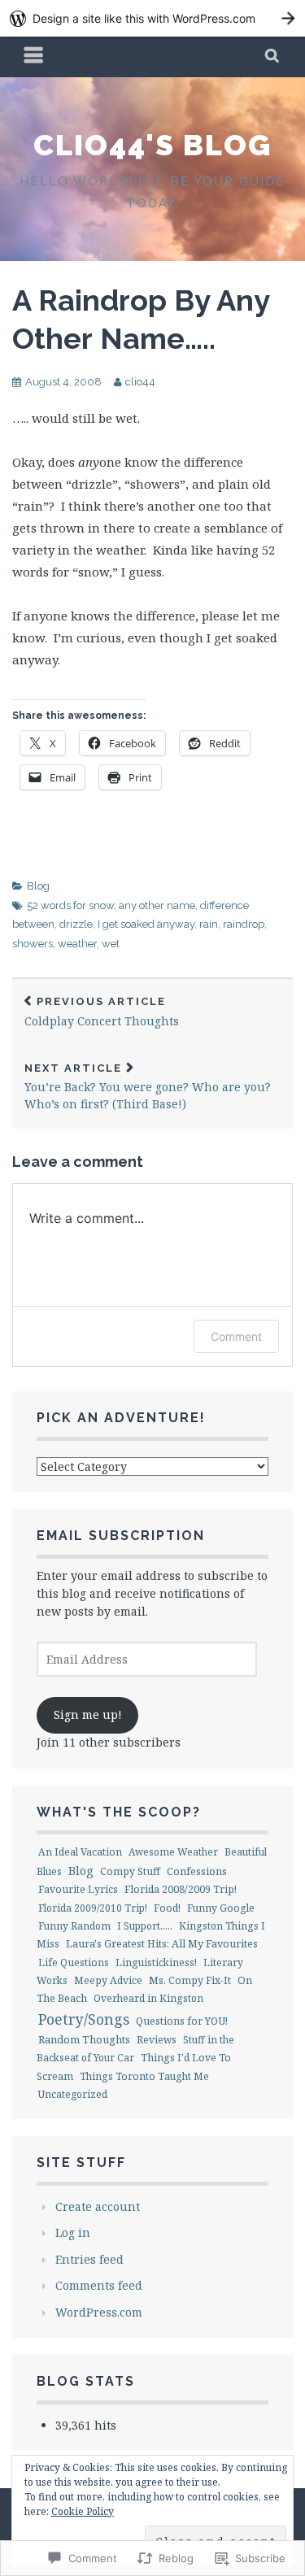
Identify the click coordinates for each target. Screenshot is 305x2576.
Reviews (157, 2040)
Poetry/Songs (84, 2019)
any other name (157, 905)
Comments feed (99, 2285)
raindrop (244, 924)
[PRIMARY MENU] (34, 57)
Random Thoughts (84, 2039)
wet (111, 944)
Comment (236, 1336)
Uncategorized (73, 2094)
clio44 (140, 382)
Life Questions (74, 1962)
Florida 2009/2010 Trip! (93, 1908)
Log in (73, 2232)
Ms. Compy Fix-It (190, 1980)
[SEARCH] (273, 57)
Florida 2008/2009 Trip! (181, 1889)
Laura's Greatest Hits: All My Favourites (162, 1943)
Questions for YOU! (182, 2021)
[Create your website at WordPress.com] (152, 18)
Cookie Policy (83, 2511)
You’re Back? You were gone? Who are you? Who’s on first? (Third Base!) (148, 1087)
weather (77, 944)
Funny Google (221, 1908)
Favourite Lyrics (78, 1889)
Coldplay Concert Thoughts (102, 1012)
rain (209, 924)
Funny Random (74, 1926)
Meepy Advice (108, 1980)
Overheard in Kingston (148, 1998)
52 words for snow (70, 905)
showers (33, 944)
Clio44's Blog (152, 145)
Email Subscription (121, 1536)
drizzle (76, 924)
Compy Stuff (130, 1871)
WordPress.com (99, 2312)
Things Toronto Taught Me (144, 2076)
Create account (98, 2206)
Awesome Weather (173, 1852)
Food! (167, 1908)
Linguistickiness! (156, 1962)
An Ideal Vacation (80, 1852)
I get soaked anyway (146, 924)
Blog (38, 886)
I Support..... (145, 1926)
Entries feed (89, 2259)
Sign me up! (88, 1714)
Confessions (197, 1871)
